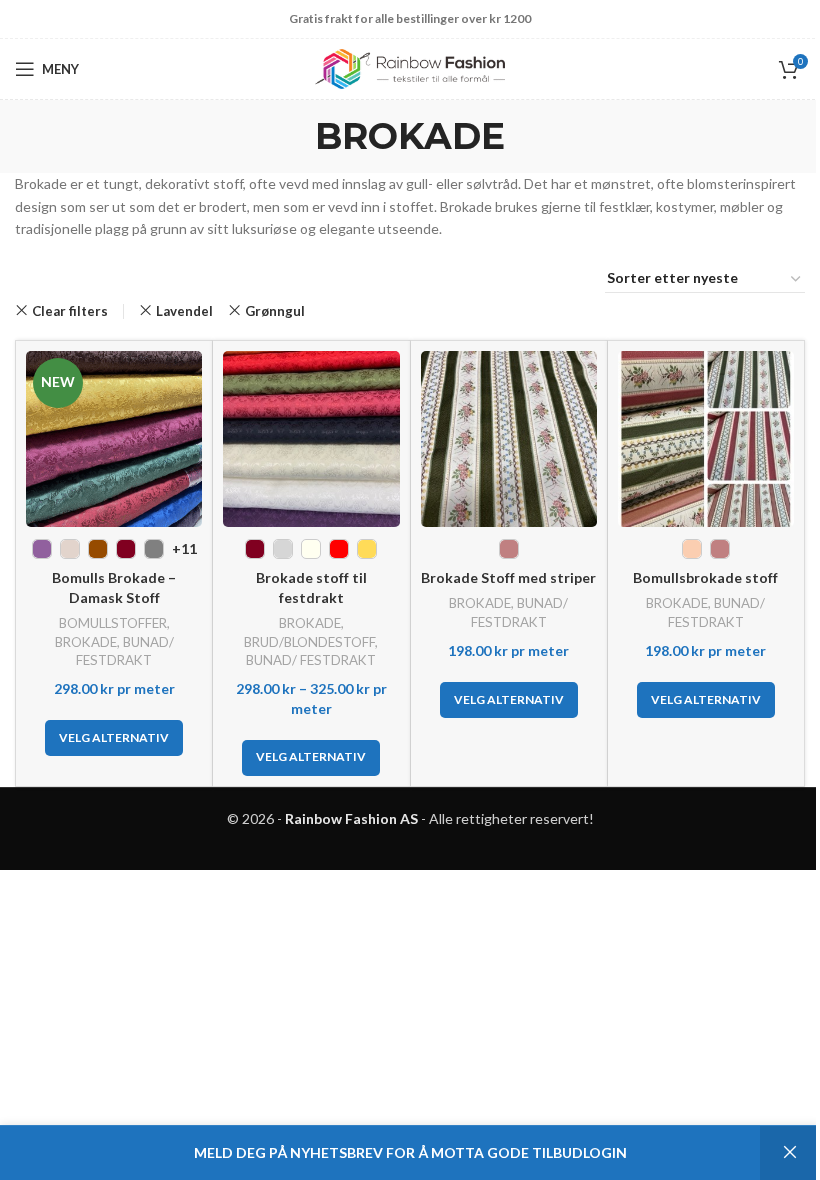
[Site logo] (410, 67)
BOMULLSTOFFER (113, 623)
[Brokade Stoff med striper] (509, 439)
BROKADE (86, 642)
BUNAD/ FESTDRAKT (311, 660)
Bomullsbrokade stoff (705, 577)
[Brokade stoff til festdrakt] (311, 439)
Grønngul (275, 311)
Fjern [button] (790, 1153)
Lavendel (184, 311)
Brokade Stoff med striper (508, 577)
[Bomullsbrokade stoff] (706, 439)
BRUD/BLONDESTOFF (309, 642)
